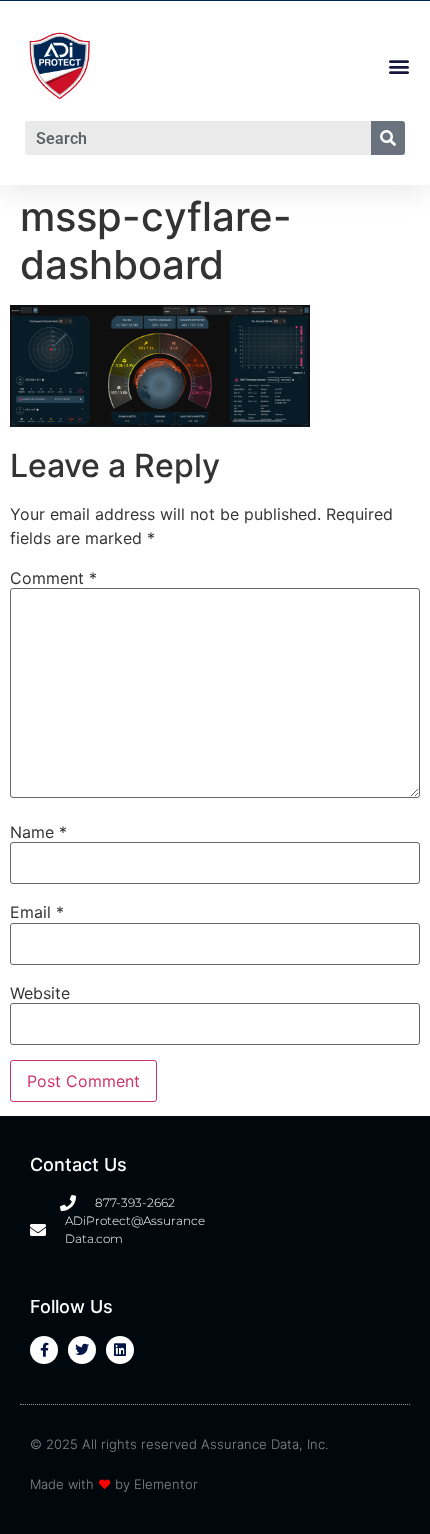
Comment (53, 578)
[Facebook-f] (44, 1350)
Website (40, 993)
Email (37, 912)
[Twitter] (82, 1350)
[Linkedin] (120, 1350)
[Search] (388, 138)
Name (38, 832)
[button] (398, 66)
